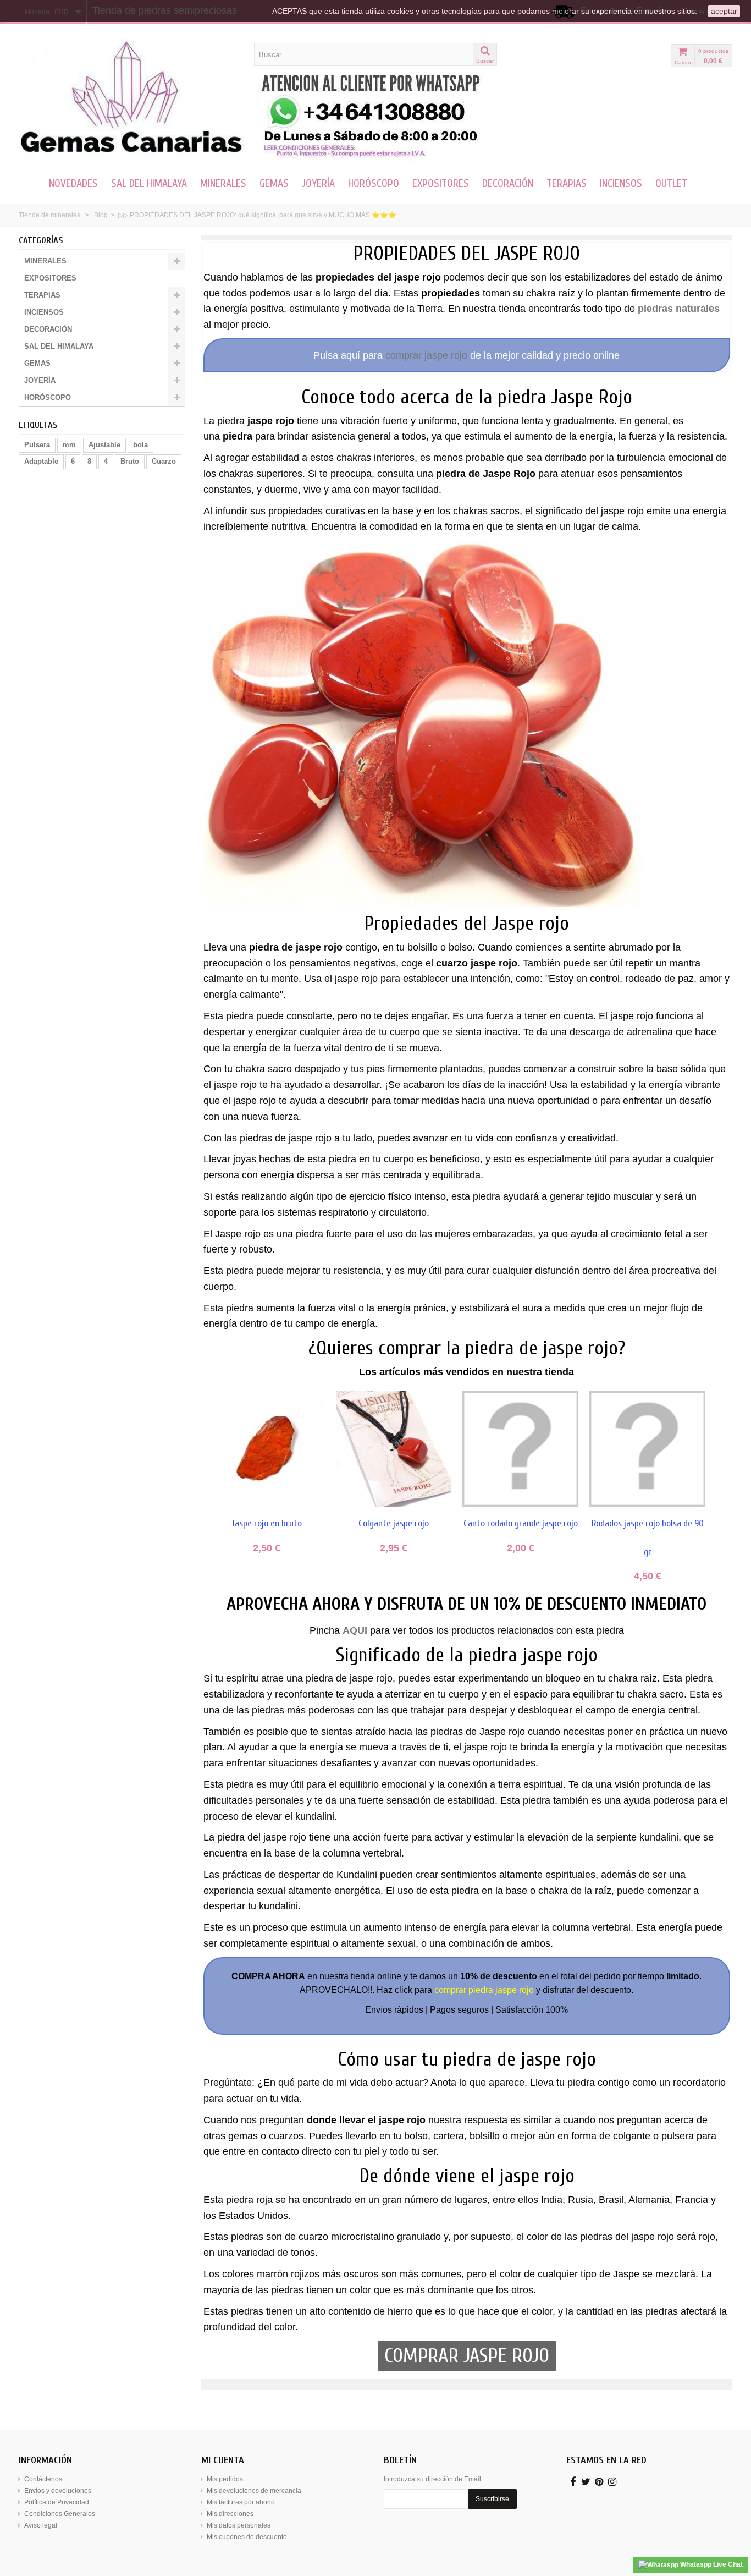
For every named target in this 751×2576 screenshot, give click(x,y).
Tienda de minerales (49, 215)
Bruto (130, 461)
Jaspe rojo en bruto (267, 1523)
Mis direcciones (230, 2514)
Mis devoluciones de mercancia (254, 2491)
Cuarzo (164, 461)
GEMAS (274, 183)
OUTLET (671, 183)
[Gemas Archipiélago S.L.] (132, 98)
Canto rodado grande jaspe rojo (521, 1523)
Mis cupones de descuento (247, 2537)
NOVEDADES (73, 183)
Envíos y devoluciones (58, 2491)
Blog (101, 215)
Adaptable (41, 461)
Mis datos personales (239, 2525)
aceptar (724, 11)
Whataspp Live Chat (711, 2564)
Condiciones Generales (60, 2514)
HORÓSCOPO (374, 183)
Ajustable (104, 445)
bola (140, 445)
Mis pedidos (225, 2479)
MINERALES (223, 183)
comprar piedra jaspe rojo (484, 1990)
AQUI (355, 1630)
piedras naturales (679, 309)
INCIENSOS (621, 183)
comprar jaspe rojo (426, 355)
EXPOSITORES (441, 183)
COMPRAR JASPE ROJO (467, 2356)
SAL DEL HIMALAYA (149, 183)
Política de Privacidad (57, 2502)
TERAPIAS (567, 183)
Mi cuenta (223, 2460)
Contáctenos (43, 2479)
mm (69, 445)
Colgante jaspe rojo (394, 1523)
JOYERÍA (318, 183)
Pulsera (37, 445)
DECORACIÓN (508, 183)
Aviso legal (41, 2525)
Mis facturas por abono (241, 2502)
